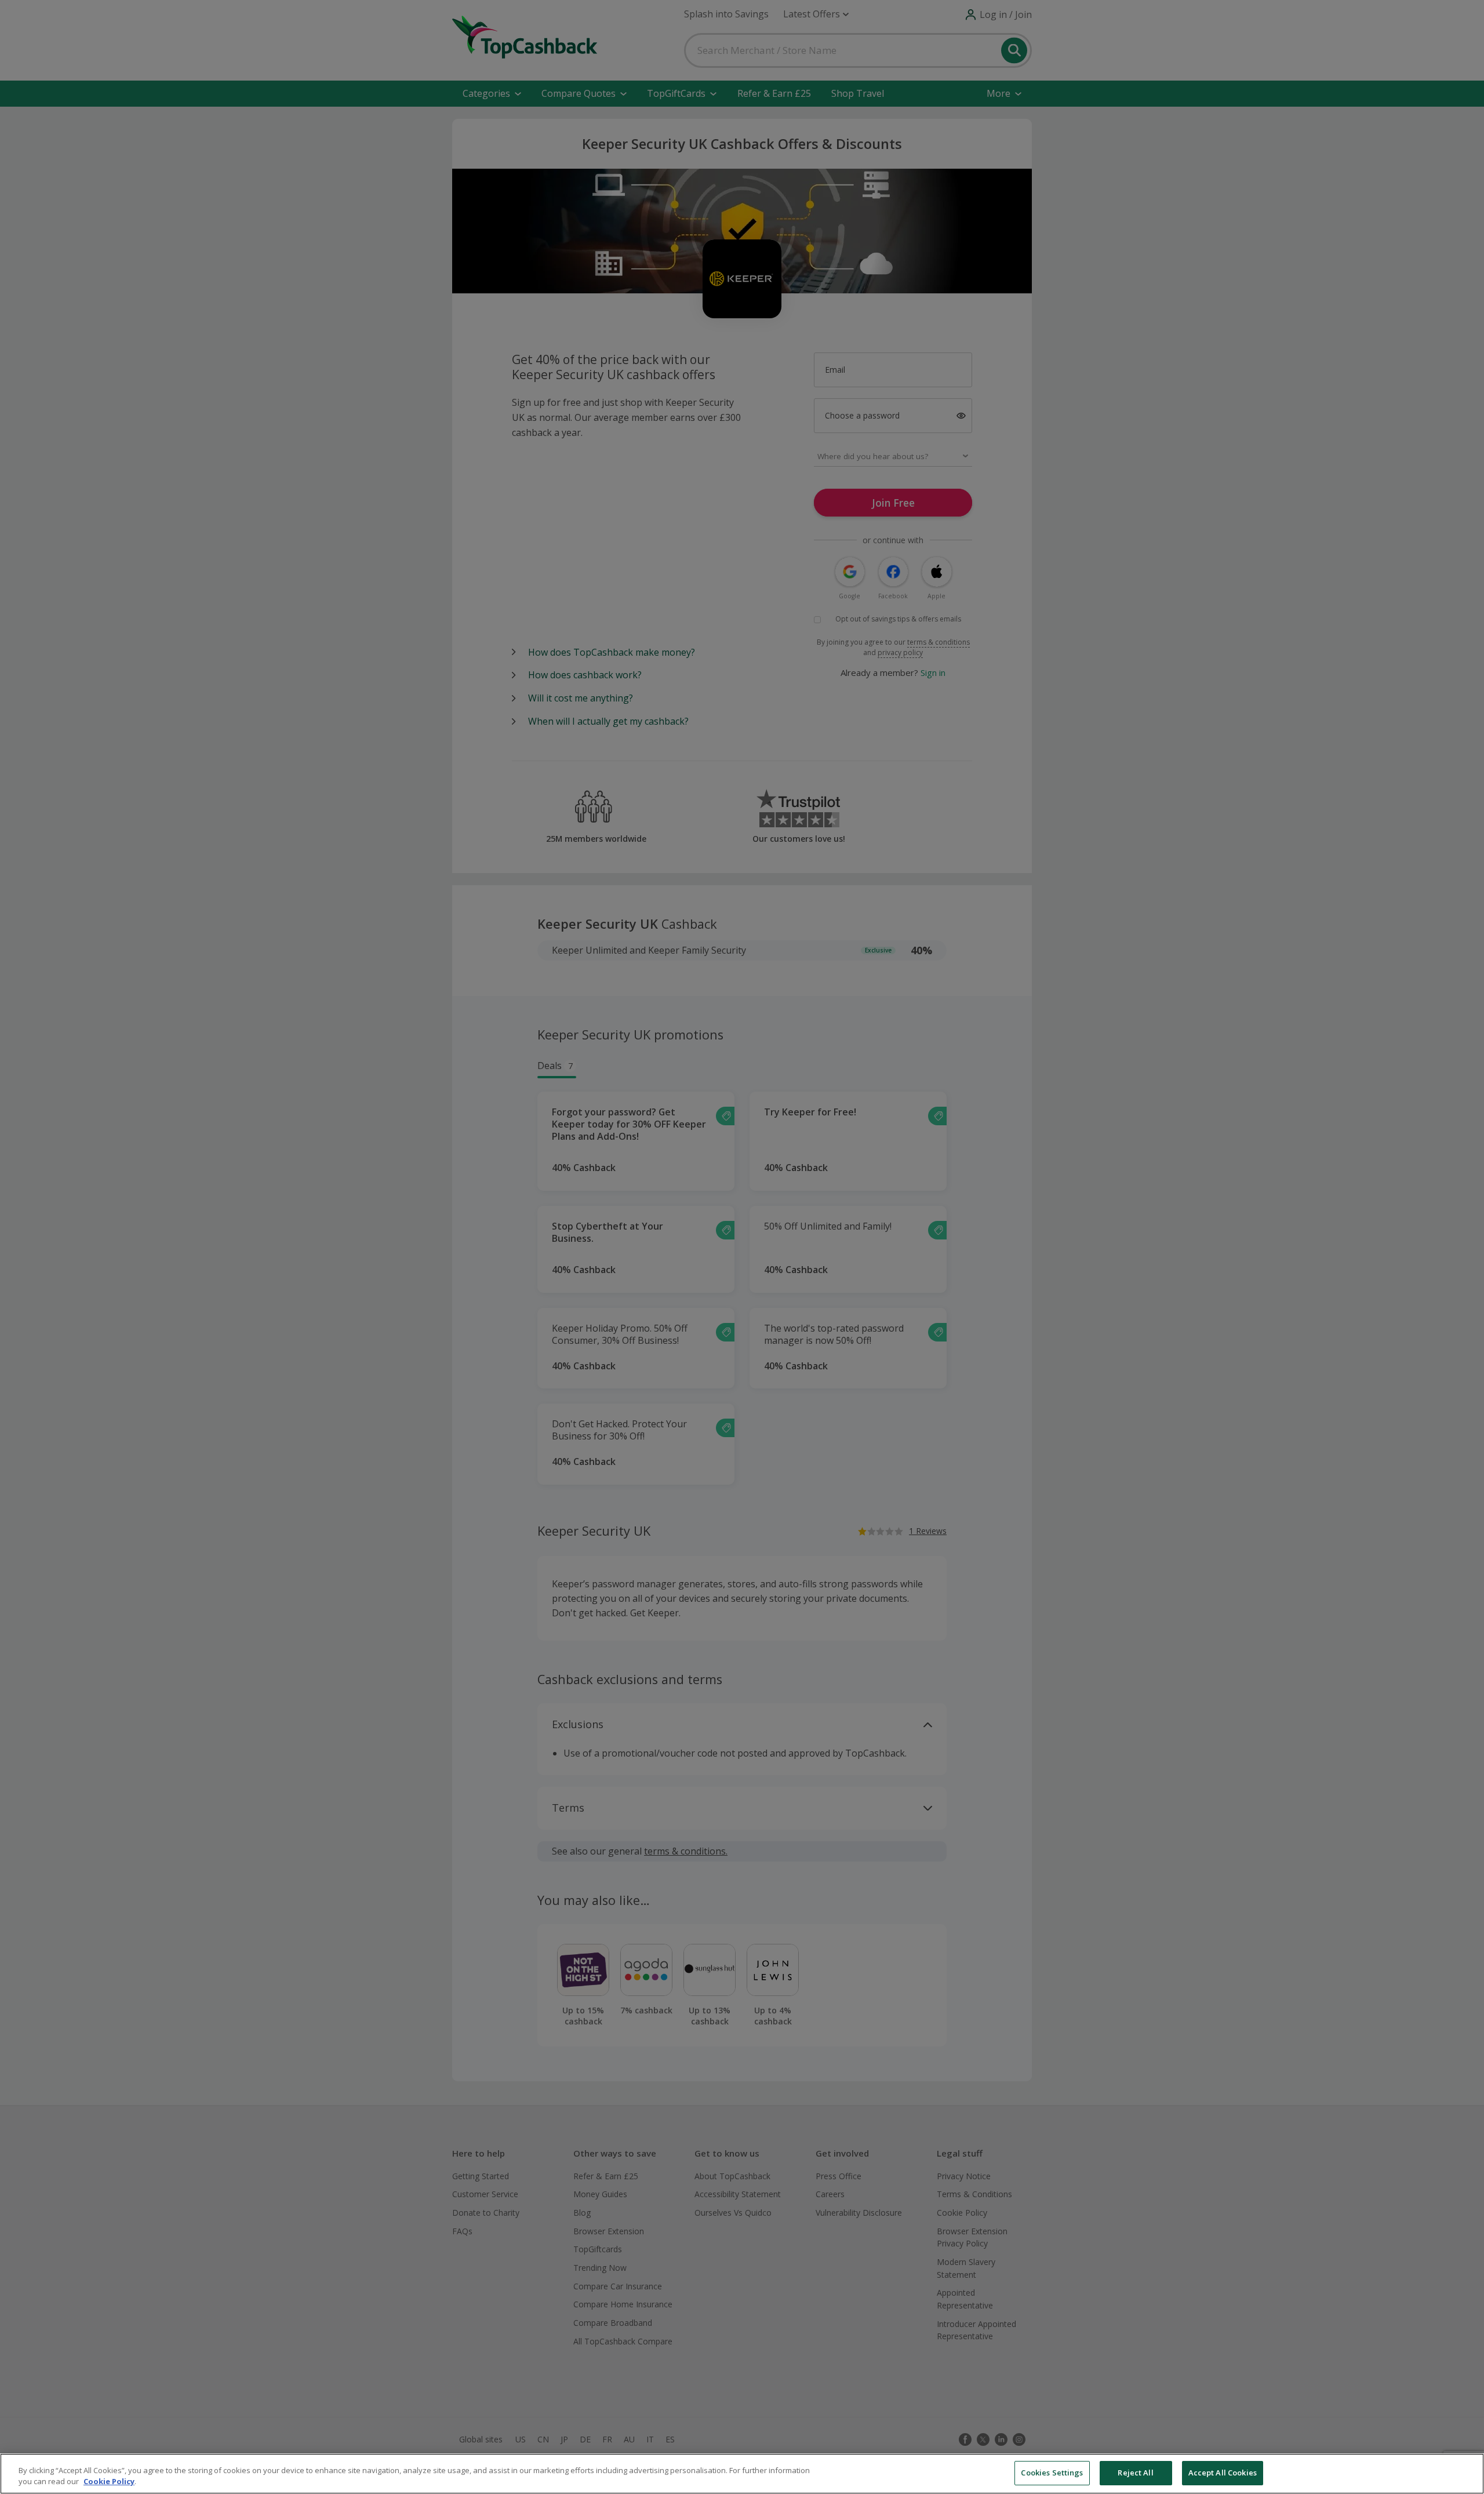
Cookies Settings (1052, 2473)
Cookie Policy (109, 2482)
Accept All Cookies (1223, 2473)
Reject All (1135, 2473)
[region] (742, 2474)
